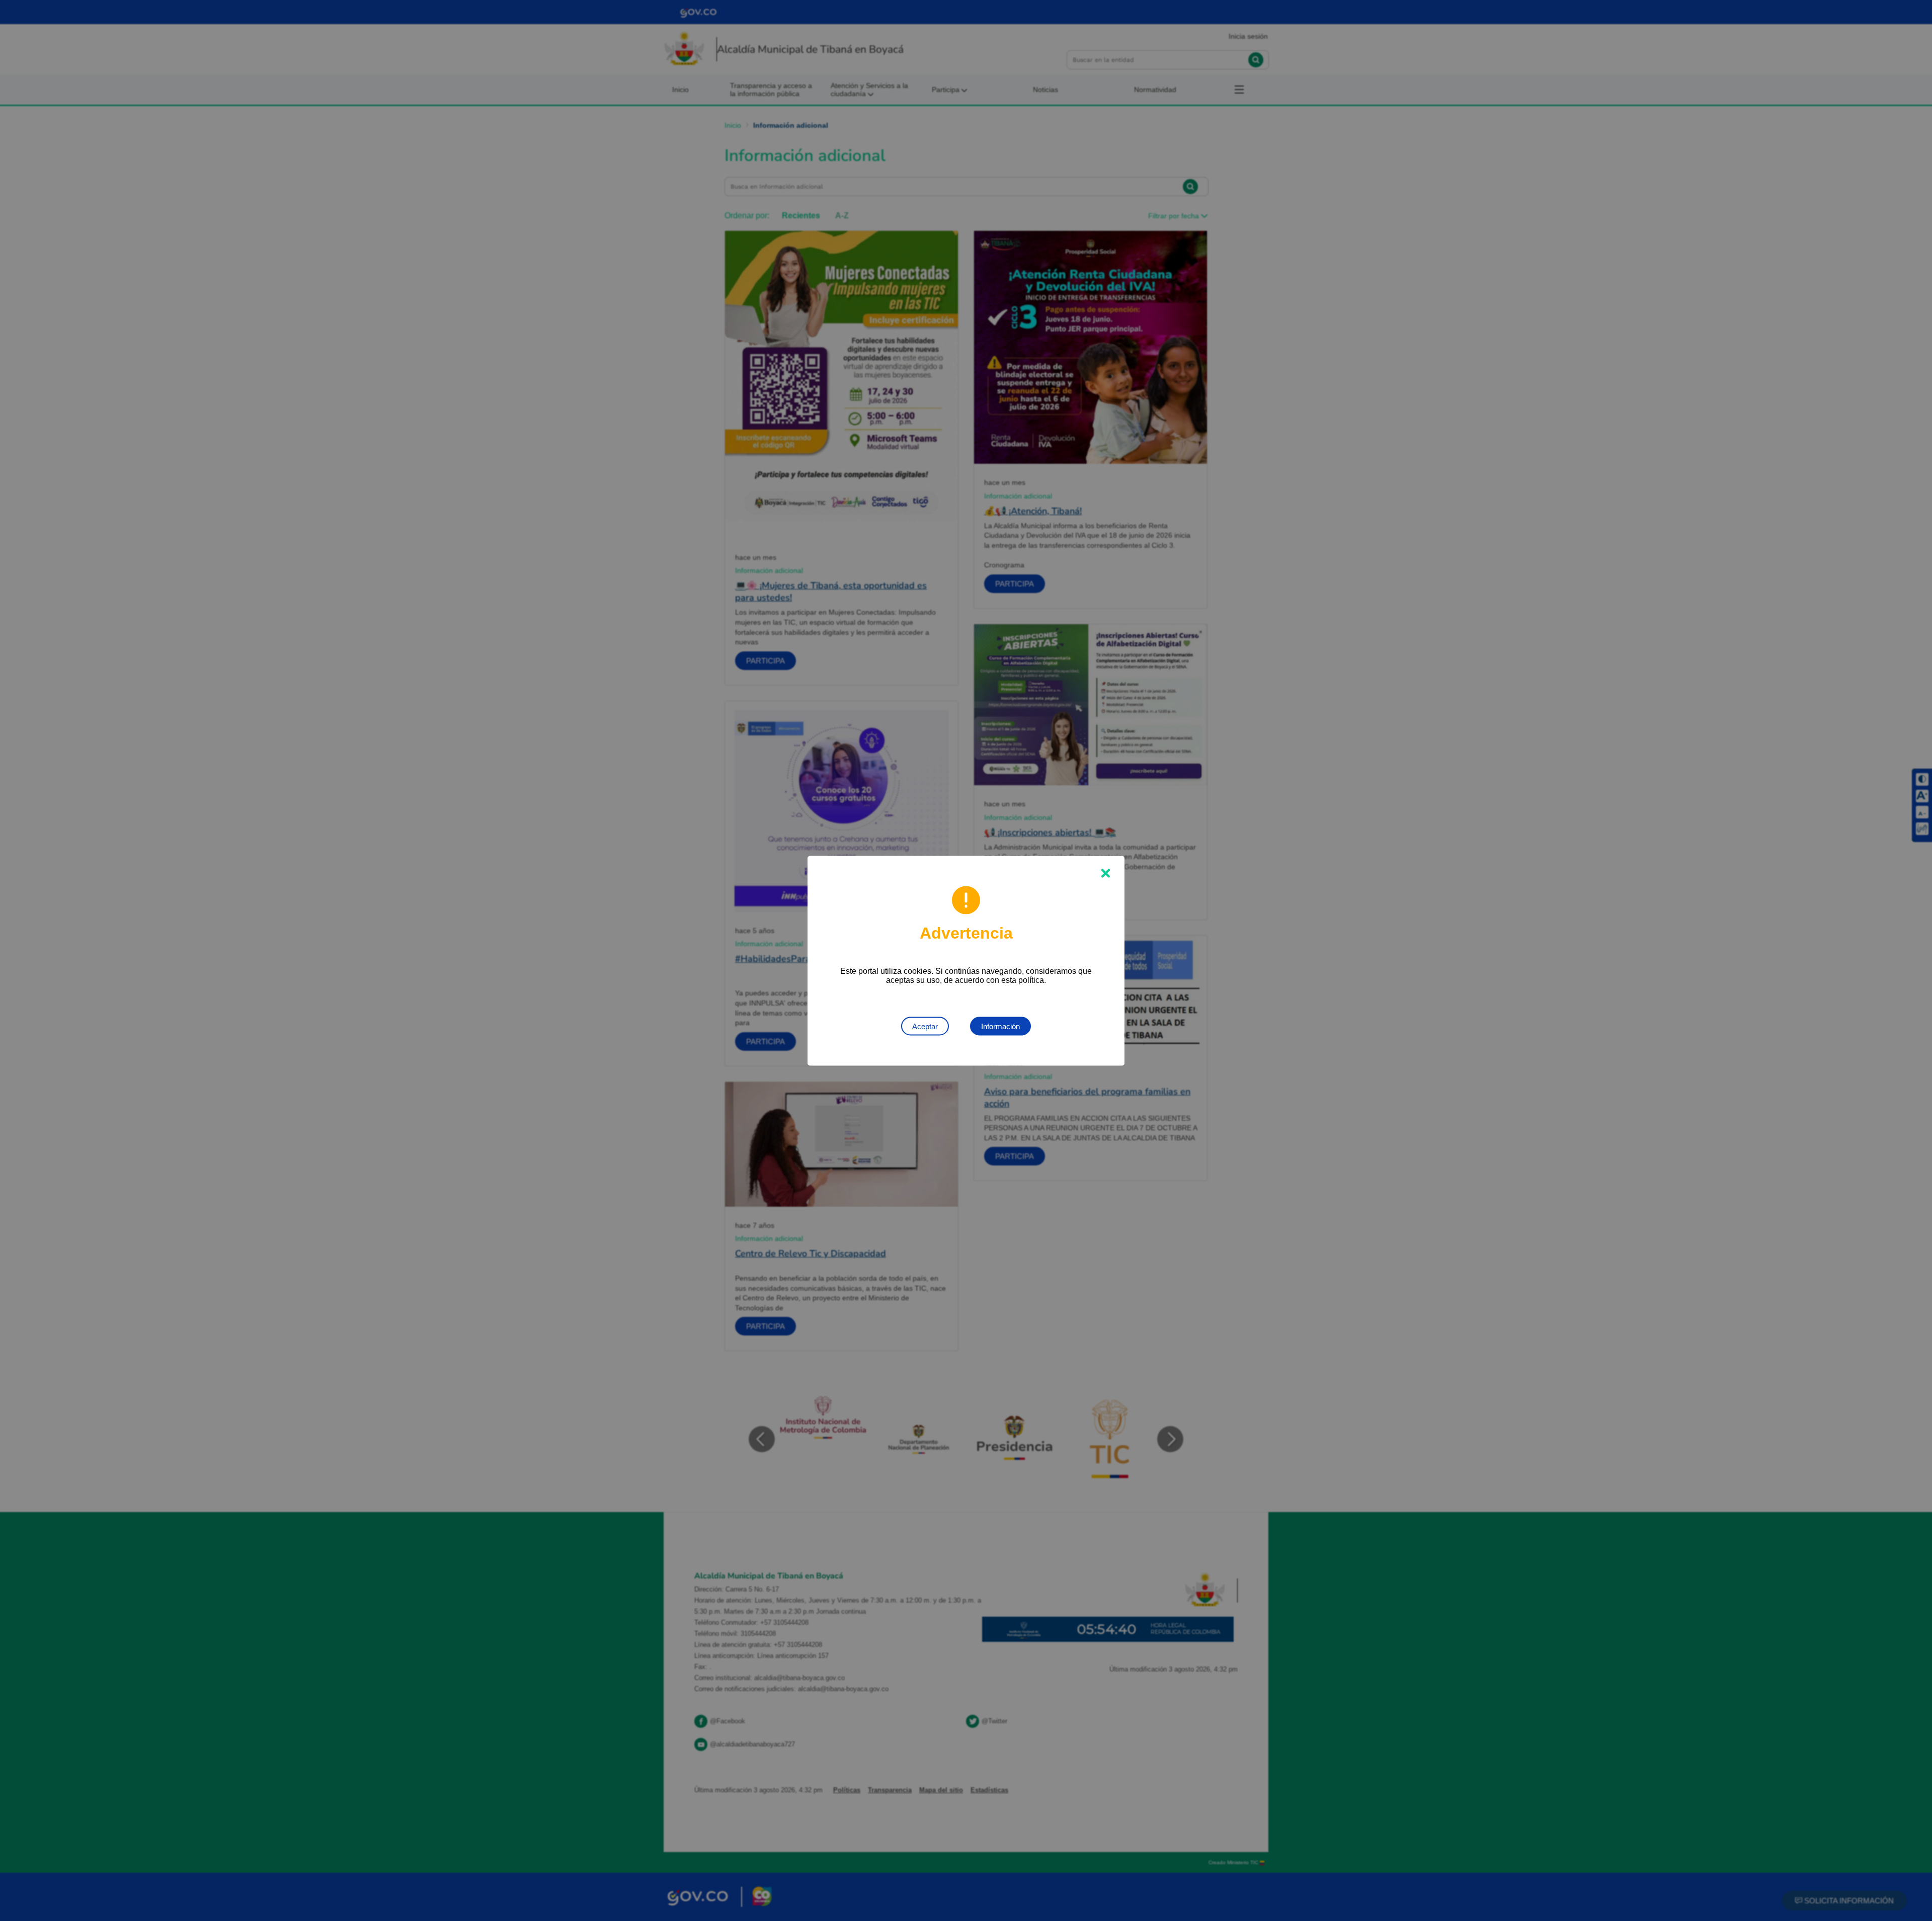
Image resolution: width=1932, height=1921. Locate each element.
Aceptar (925, 1026)
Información (1000, 1026)
